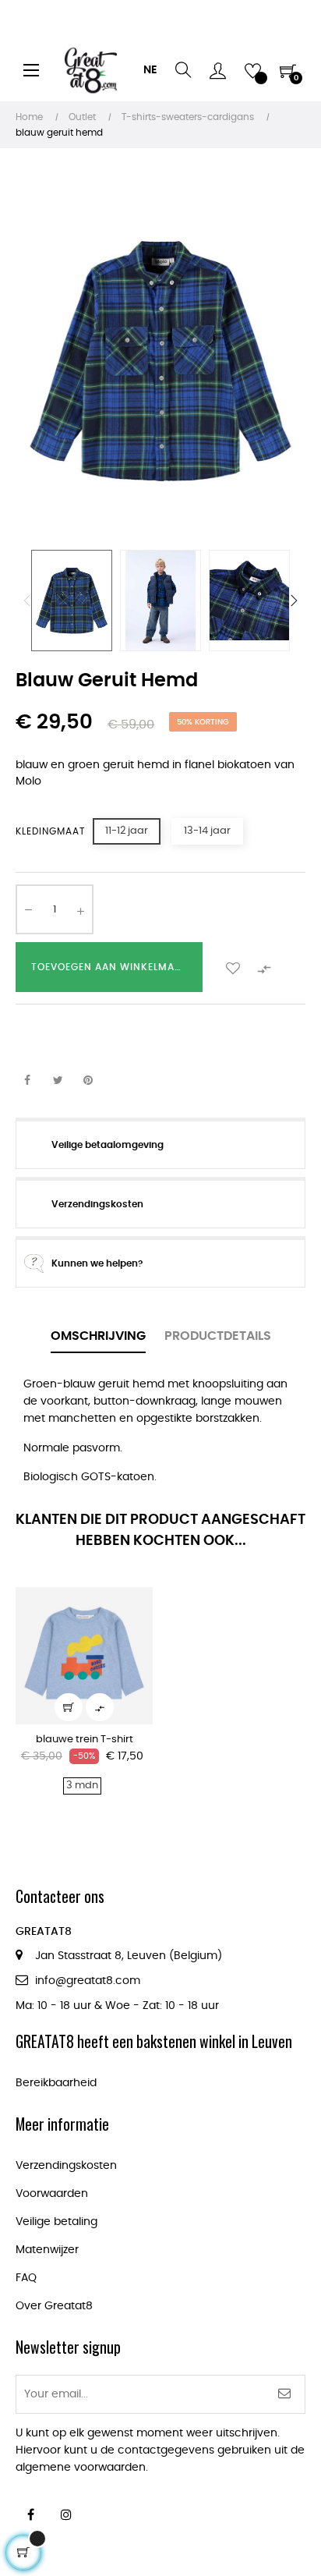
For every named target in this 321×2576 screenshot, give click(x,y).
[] (69, 1707)
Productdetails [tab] (218, 1336)
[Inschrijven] (285, 2394)
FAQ (26, 2278)
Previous (27, 601)
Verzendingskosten (66, 2166)
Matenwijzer (47, 2250)
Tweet (58, 1081)
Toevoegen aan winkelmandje (116, 967)
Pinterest (88, 1081)
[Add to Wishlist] (233, 967)
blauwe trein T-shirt (85, 1740)
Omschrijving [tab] (98, 1336)
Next (294, 601)
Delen (27, 1081)
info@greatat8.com (88, 1981)
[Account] (218, 70)
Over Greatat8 (54, 2306)
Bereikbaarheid (56, 2083)
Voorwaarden (52, 2194)
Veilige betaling (56, 2222)
